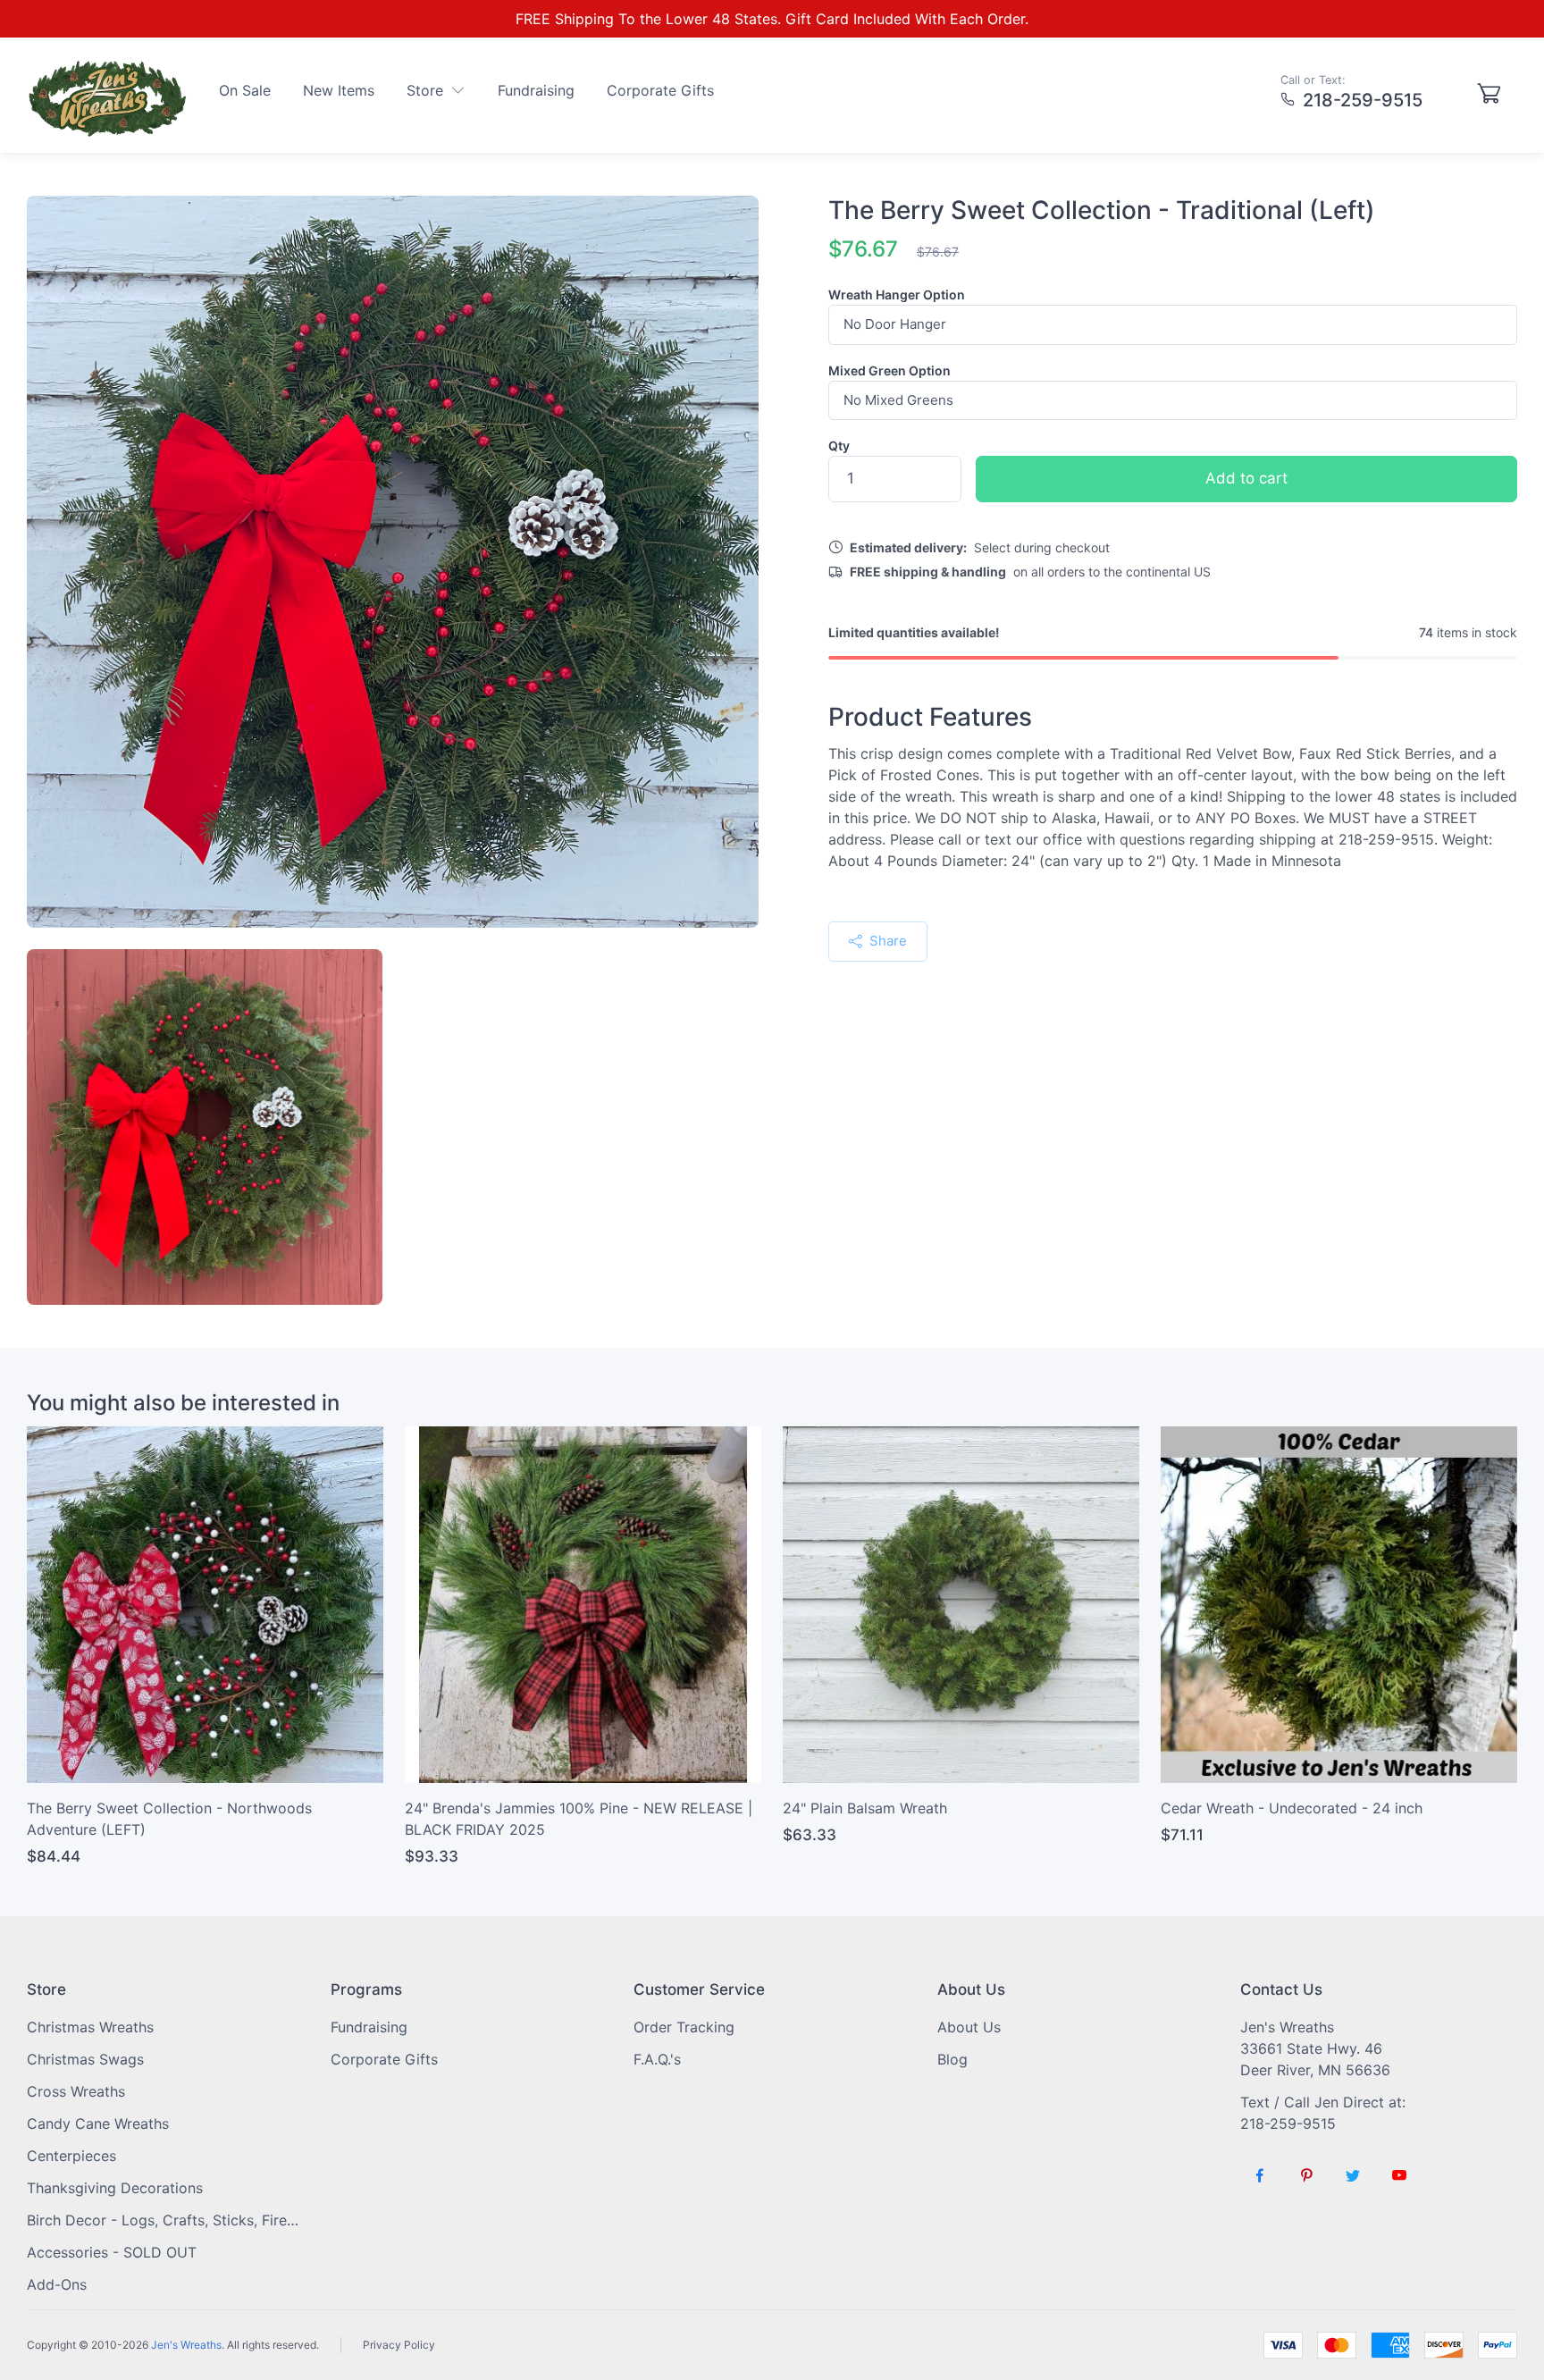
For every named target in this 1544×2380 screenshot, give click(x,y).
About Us (969, 2027)
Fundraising (536, 90)
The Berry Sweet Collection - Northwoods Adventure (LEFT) (169, 1819)
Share (886, 941)
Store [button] (427, 90)
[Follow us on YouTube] (1399, 2175)
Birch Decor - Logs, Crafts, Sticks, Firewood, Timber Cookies (165, 2220)
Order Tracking (684, 2027)
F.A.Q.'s (657, 2059)
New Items (339, 90)
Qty (839, 446)
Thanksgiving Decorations (115, 2188)
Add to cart (1246, 478)
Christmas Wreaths (90, 2027)
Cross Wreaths (76, 2091)
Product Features (930, 717)
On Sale (245, 90)
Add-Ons (57, 2284)
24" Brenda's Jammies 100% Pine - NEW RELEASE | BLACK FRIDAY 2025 (579, 1819)
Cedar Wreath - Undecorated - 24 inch (1292, 1808)
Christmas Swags (85, 2059)
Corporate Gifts (660, 90)
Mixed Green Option (889, 370)
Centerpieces (71, 2156)
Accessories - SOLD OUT (112, 2252)
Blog (952, 2059)
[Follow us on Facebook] (1260, 2175)
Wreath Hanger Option (897, 294)
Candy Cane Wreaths (98, 2123)
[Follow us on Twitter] (1353, 2175)
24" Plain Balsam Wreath (865, 1808)
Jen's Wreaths (186, 2345)
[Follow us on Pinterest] (1306, 2175)
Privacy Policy (399, 2345)
